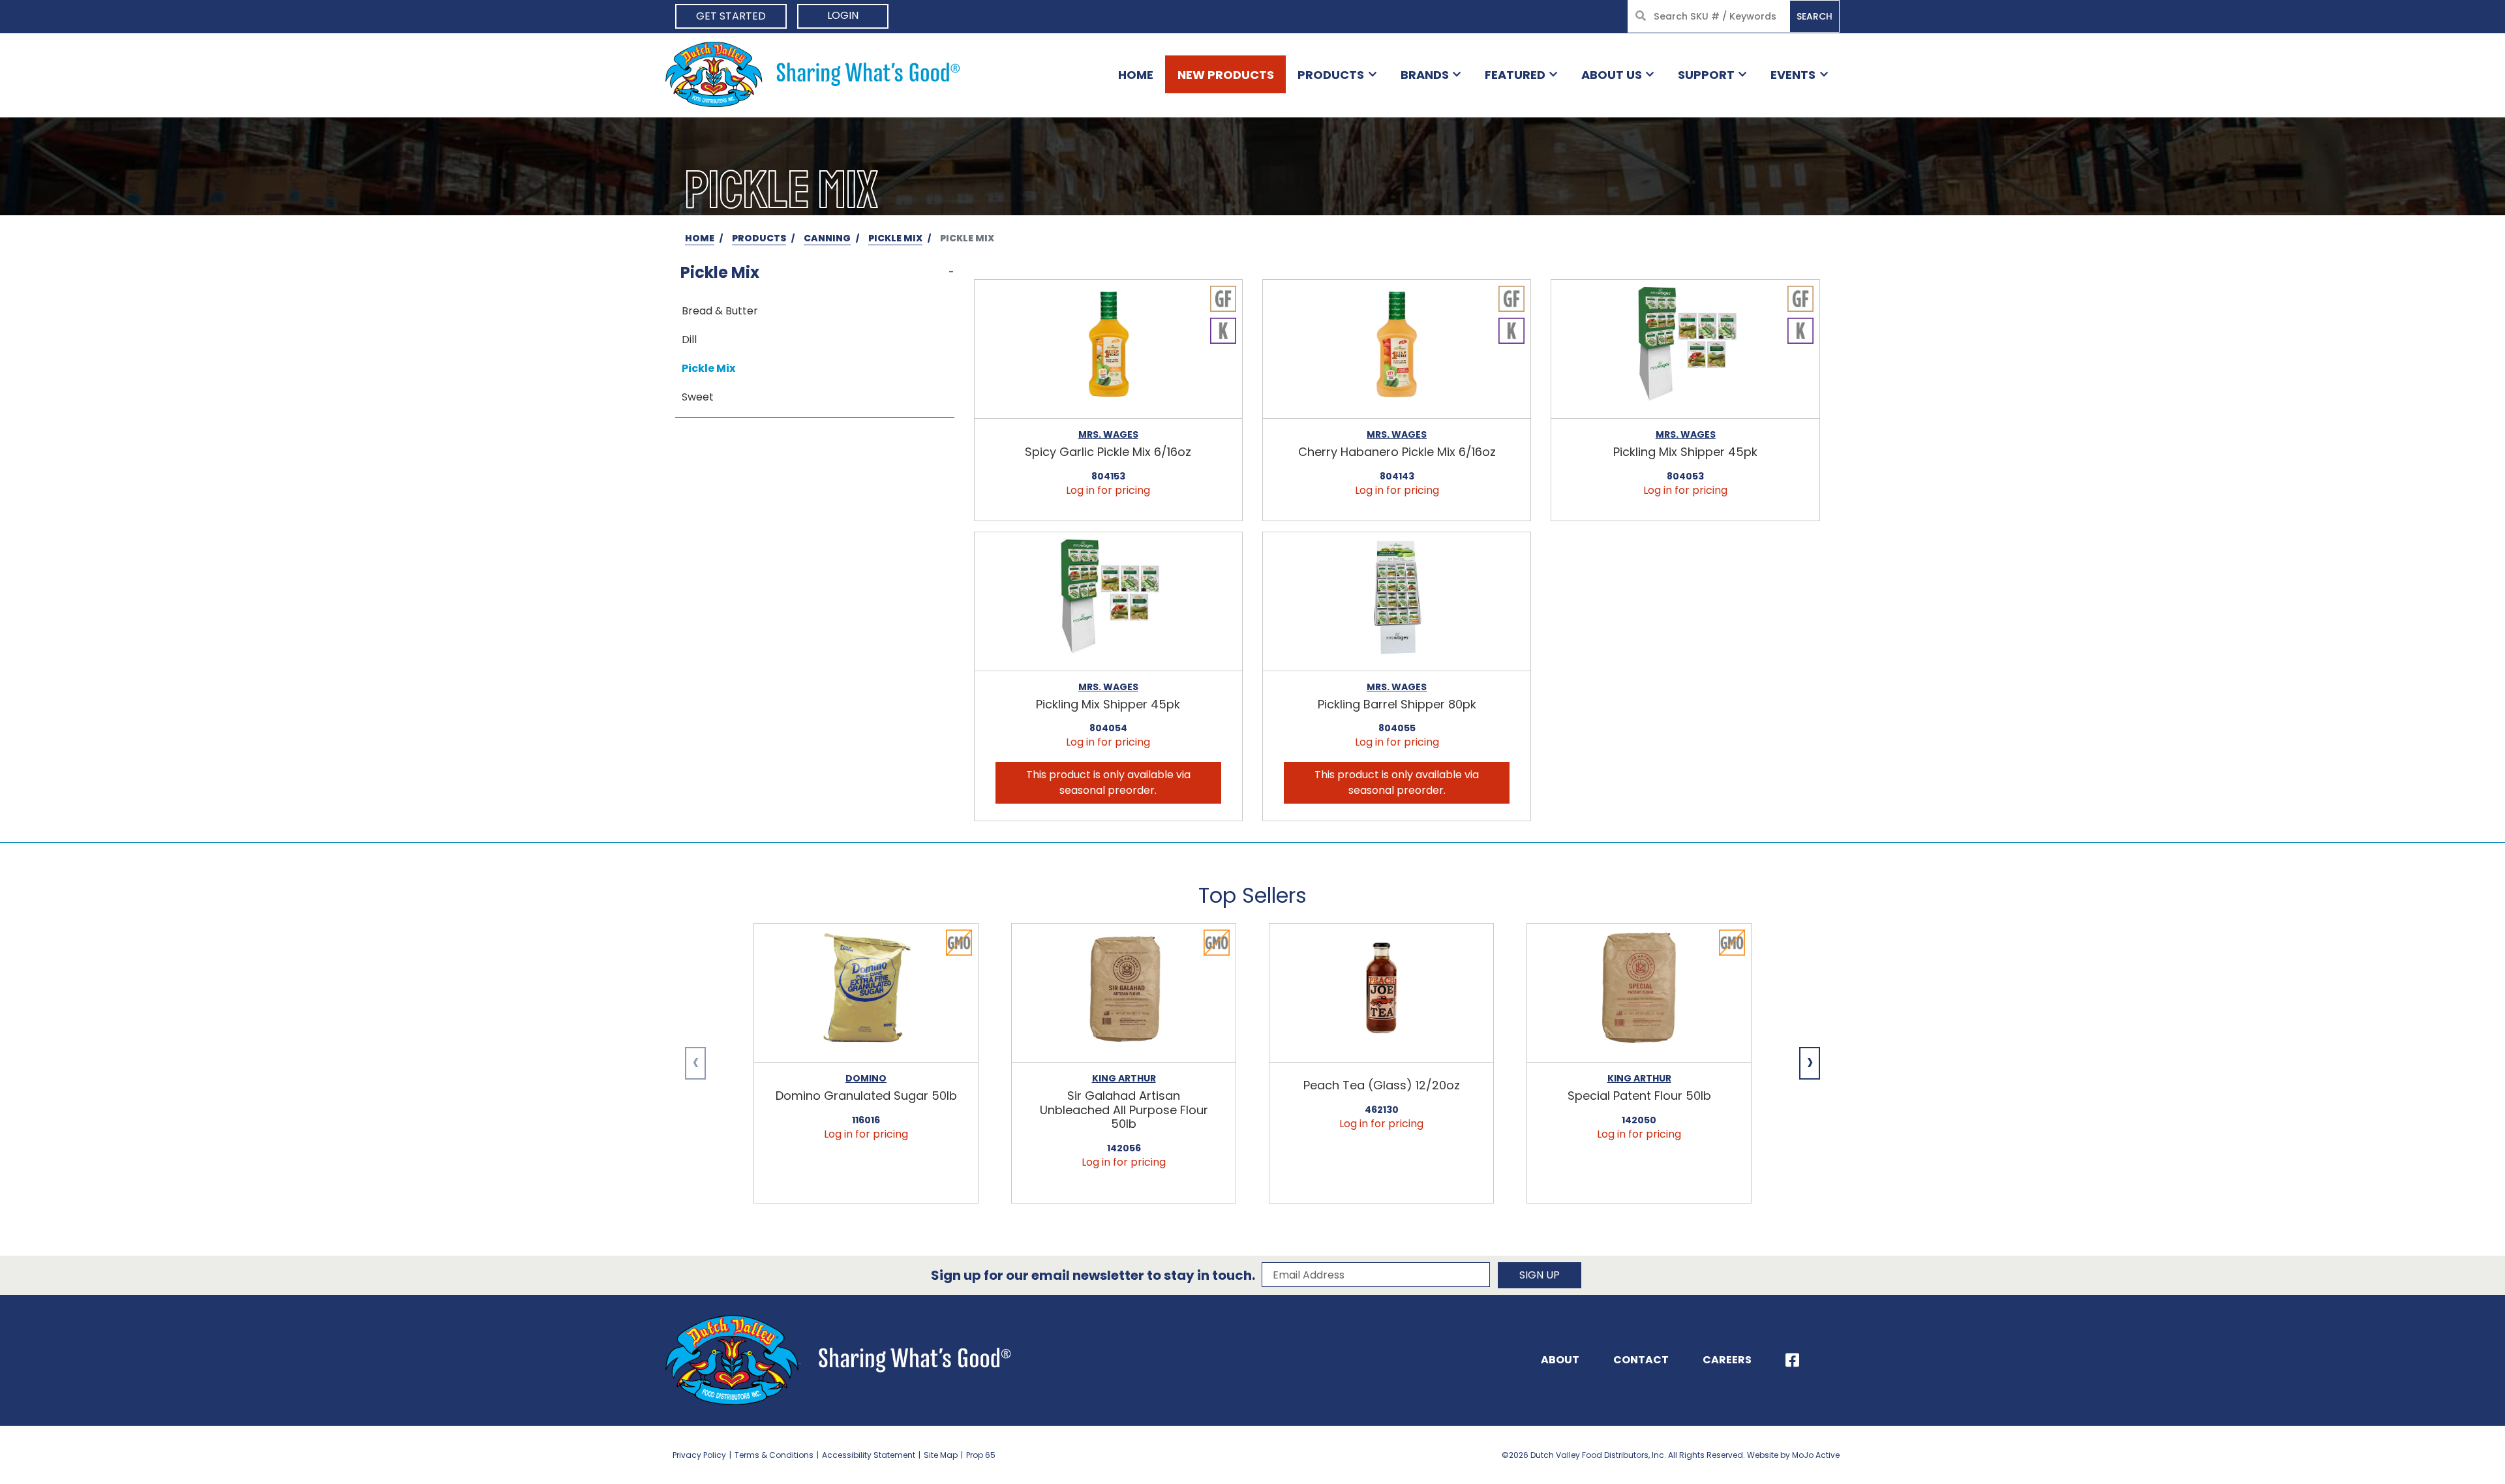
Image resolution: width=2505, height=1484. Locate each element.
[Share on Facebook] (1792, 1360)
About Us (1612, 75)
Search (1814, 16)
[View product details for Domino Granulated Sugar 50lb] (866, 993)
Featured (1515, 75)
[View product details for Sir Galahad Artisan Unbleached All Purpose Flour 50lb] (1124, 993)
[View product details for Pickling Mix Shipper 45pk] (1685, 349)
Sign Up (1540, 1275)
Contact (1641, 1360)
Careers (1727, 1360)
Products (1331, 75)
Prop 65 (981, 1455)
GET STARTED (731, 16)
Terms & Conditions (774, 1455)
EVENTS (1793, 75)
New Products (1226, 75)
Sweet (698, 397)
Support (1706, 75)
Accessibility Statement (869, 1455)
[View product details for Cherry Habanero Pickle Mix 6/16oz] (1397, 349)
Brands (1425, 75)
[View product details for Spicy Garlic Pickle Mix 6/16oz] (1108, 349)
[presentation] (695, 1063)
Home (1136, 75)
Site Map (941, 1455)
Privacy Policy (699, 1455)
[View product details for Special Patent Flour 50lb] (1639, 993)
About (1560, 1360)
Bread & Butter (720, 311)
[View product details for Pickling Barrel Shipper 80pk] (1397, 602)
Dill (689, 340)
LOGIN (843, 15)
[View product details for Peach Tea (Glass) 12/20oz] (1381, 993)
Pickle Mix (708, 368)
